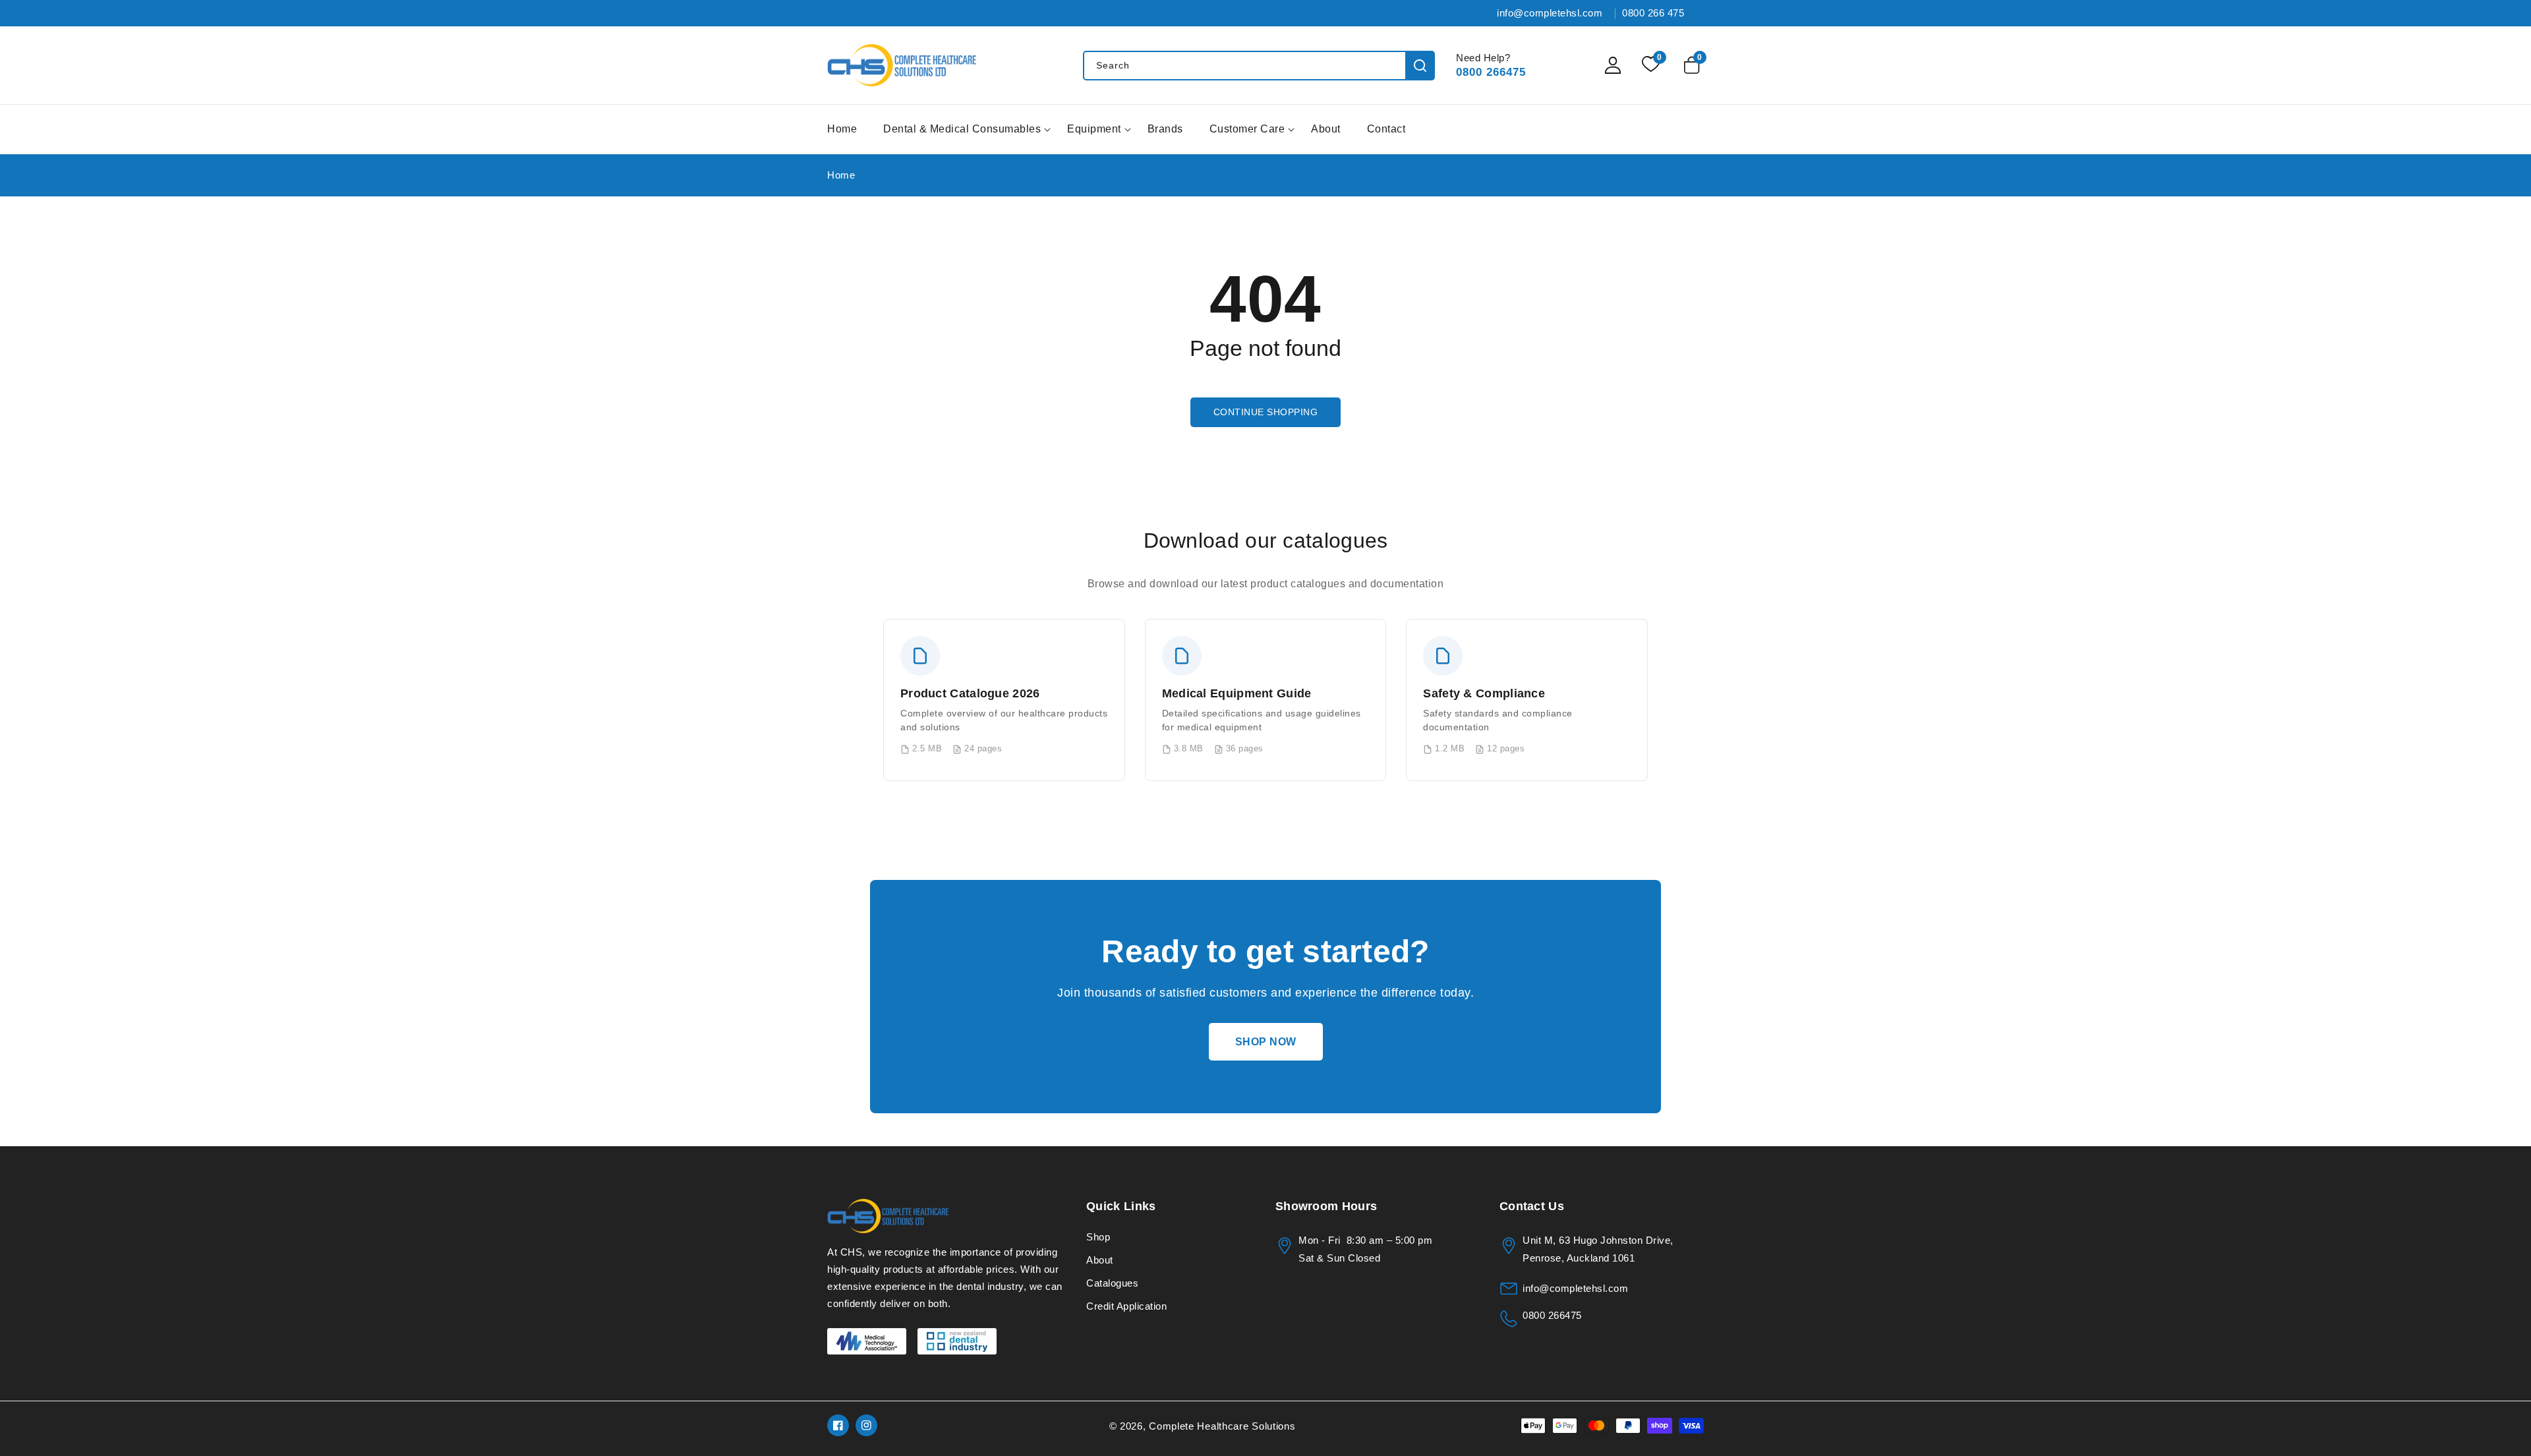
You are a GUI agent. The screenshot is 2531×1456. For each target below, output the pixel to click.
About (1100, 1260)
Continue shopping (1266, 412)
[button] (1694, 65)
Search (1420, 66)
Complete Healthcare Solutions (1222, 1426)
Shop (1098, 1237)
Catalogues (1112, 1283)
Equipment (1094, 129)
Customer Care (1247, 129)
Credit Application (1126, 1306)
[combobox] (1259, 66)
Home (841, 175)
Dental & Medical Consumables (962, 129)
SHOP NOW (1266, 1042)
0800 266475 (1491, 72)
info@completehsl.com (1575, 1288)
